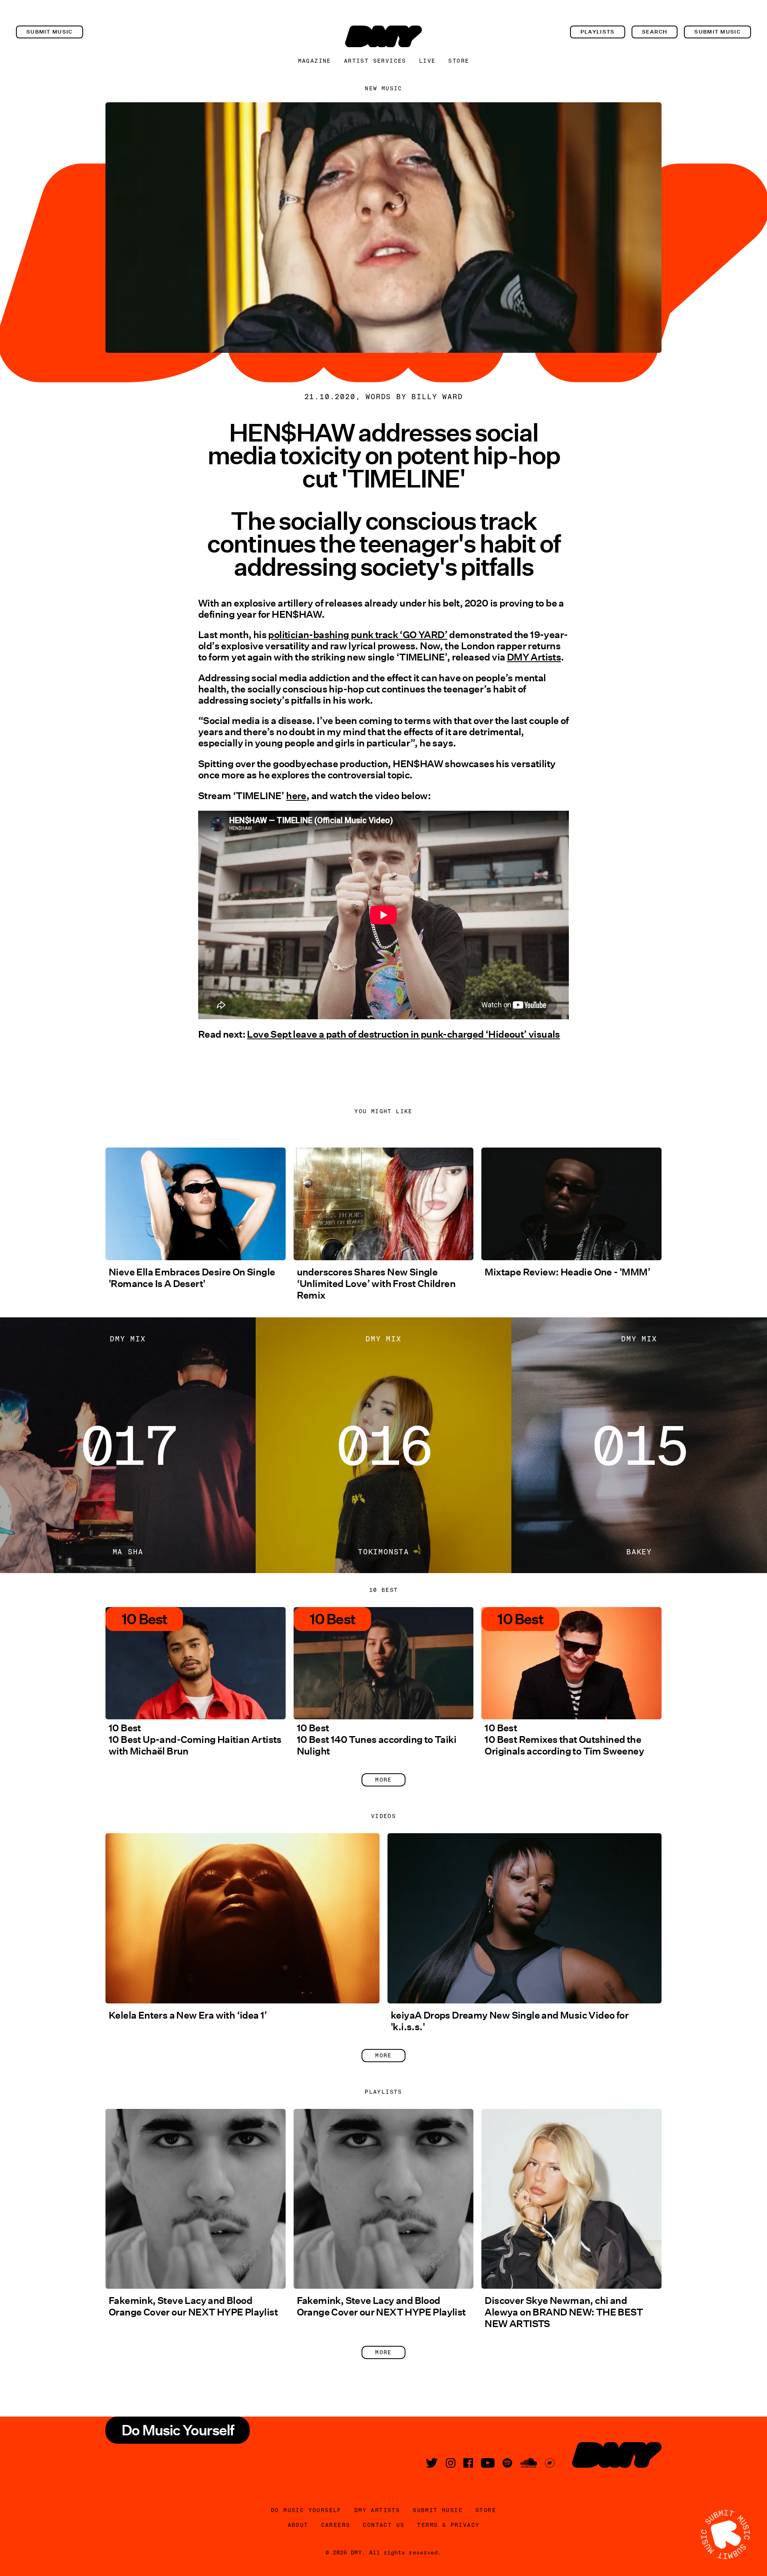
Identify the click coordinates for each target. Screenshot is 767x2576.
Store (459, 61)
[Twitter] (432, 2463)
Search (655, 32)
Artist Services (375, 61)
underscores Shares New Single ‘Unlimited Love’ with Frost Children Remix (376, 1284)
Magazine (315, 61)
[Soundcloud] (529, 2463)
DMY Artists (534, 657)
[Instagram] (451, 2463)
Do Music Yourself (306, 2510)
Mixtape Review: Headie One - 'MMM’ (567, 1272)
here (296, 796)
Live (427, 61)
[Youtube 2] (488, 2463)
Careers (336, 2525)
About (298, 2525)
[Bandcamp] (550, 2463)
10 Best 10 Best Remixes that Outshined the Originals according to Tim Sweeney (564, 1740)
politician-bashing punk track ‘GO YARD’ (358, 635)
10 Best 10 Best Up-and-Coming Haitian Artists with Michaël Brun (195, 1740)
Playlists (598, 32)
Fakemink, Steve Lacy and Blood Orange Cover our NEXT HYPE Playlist (193, 2306)
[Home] (383, 36)
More (383, 1780)
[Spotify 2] (507, 2463)
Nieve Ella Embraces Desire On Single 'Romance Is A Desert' (192, 1278)
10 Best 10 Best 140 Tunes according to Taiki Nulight (377, 1740)
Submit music (50, 32)
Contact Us (383, 2525)
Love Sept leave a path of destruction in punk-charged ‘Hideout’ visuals (403, 1034)
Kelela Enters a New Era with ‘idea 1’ (188, 2015)
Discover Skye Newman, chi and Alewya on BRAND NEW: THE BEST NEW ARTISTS (564, 2312)
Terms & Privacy (448, 2525)
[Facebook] (468, 2463)
